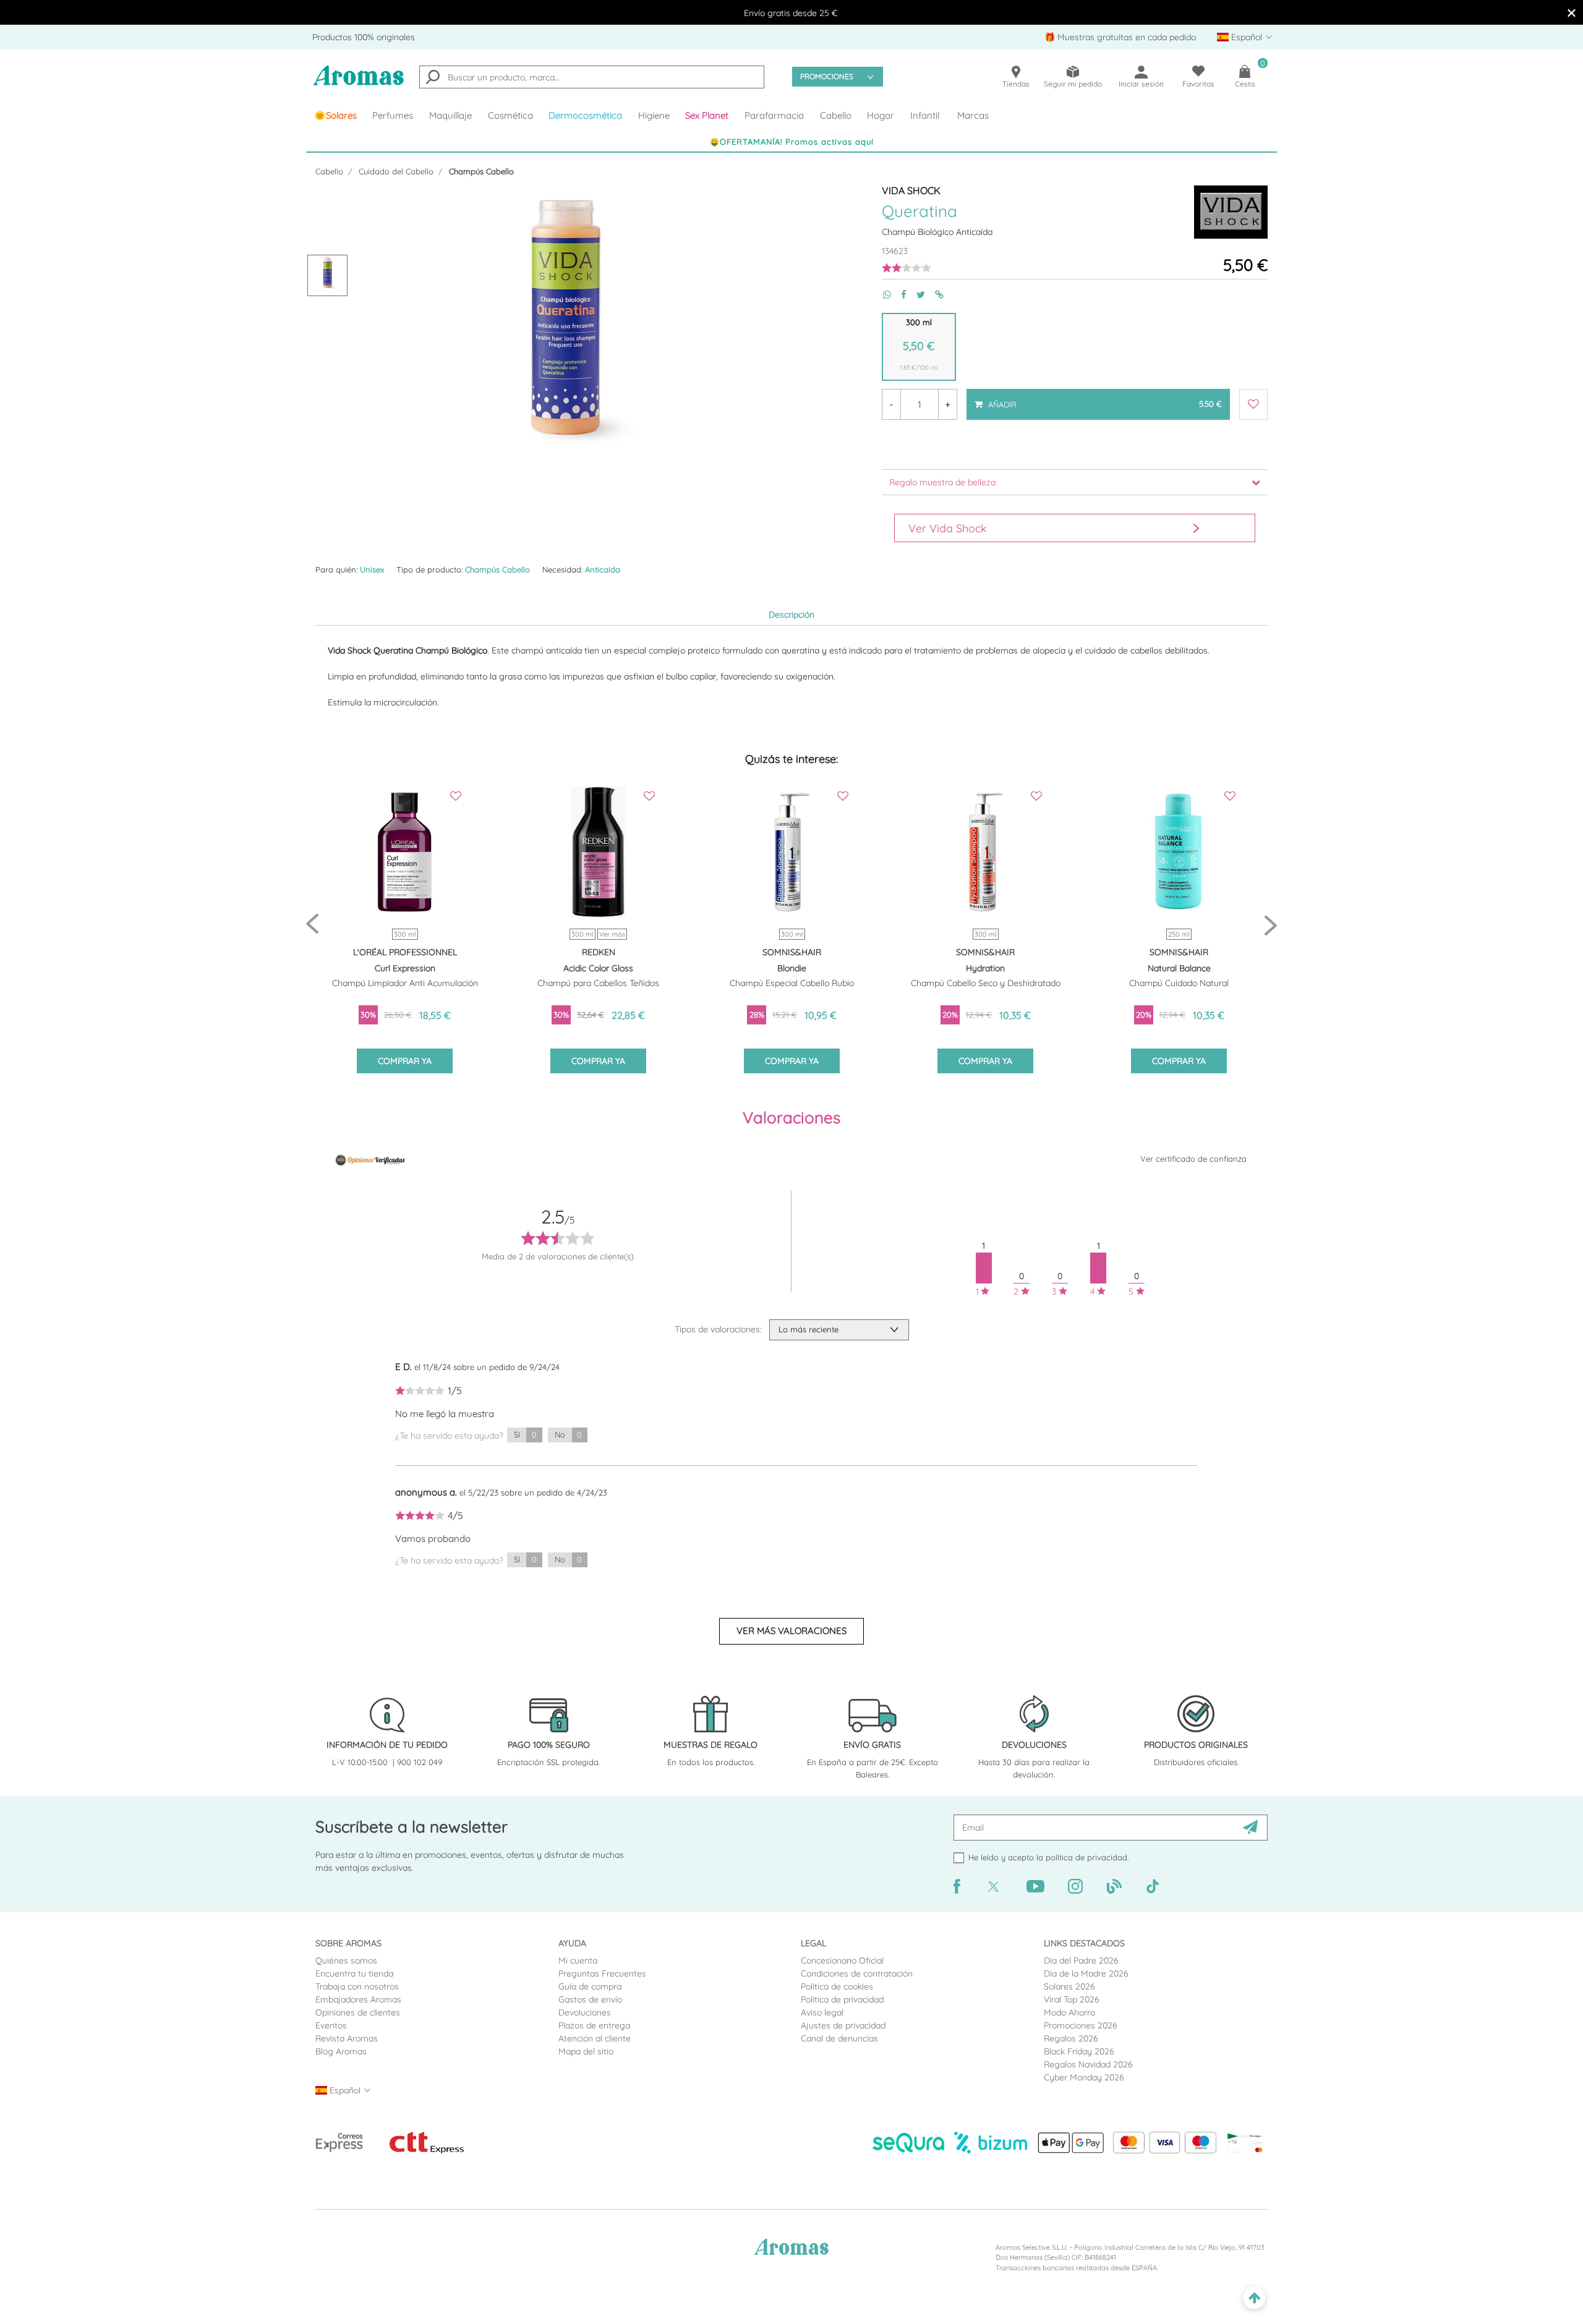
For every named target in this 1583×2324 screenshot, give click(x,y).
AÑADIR (1104, 399)
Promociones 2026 (1081, 2025)
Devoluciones (585, 2012)
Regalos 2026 (1071, 2038)
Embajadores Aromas (358, 1999)
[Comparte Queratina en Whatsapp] (882, 295)
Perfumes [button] (393, 115)
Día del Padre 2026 (1081, 1960)
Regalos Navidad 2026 (1088, 2064)
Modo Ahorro (1069, 2012)
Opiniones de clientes (358, 2012)
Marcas (973, 115)
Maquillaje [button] (450, 115)
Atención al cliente (595, 2038)
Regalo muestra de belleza (942, 482)
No (568, 1434)
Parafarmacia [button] (774, 115)
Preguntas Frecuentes (602, 1973)
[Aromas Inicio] (359, 83)
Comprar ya (405, 1061)
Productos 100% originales (364, 37)
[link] (335, 116)
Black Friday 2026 (1079, 2051)
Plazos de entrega (594, 2025)
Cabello (329, 171)
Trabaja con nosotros (357, 1986)
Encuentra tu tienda (354, 1973)
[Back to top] (1254, 2298)
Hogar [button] (881, 115)
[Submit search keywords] (433, 79)
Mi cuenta (578, 1960)
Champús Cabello (481, 171)
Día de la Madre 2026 (1086, 1973)
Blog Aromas (341, 2051)
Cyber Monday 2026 (1084, 2077)
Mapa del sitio (586, 2051)
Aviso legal (822, 2012)
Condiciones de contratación (857, 1973)
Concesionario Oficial (842, 1960)
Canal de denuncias (839, 2038)
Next (1271, 925)
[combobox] (592, 77)
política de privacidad (1086, 1857)
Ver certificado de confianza (1193, 1159)
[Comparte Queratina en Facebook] (899, 295)
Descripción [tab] (791, 615)
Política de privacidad (842, 1999)
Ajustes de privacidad (843, 2025)
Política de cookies (837, 1986)
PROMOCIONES (827, 76)
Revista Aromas (347, 2038)
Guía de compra (590, 1986)
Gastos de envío (590, 1999)
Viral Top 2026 (1072, 1999)
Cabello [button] (836, 115)
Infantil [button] (925, 115)
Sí (525, 1434)
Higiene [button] (654, 115)
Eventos (331, 2025)
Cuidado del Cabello (396, 171)
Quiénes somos (346, 1960)
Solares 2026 (1069, 1986)
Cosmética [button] (510, 115)
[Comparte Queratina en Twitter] (916, 295)
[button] (707, 116)
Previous (312, 925)
